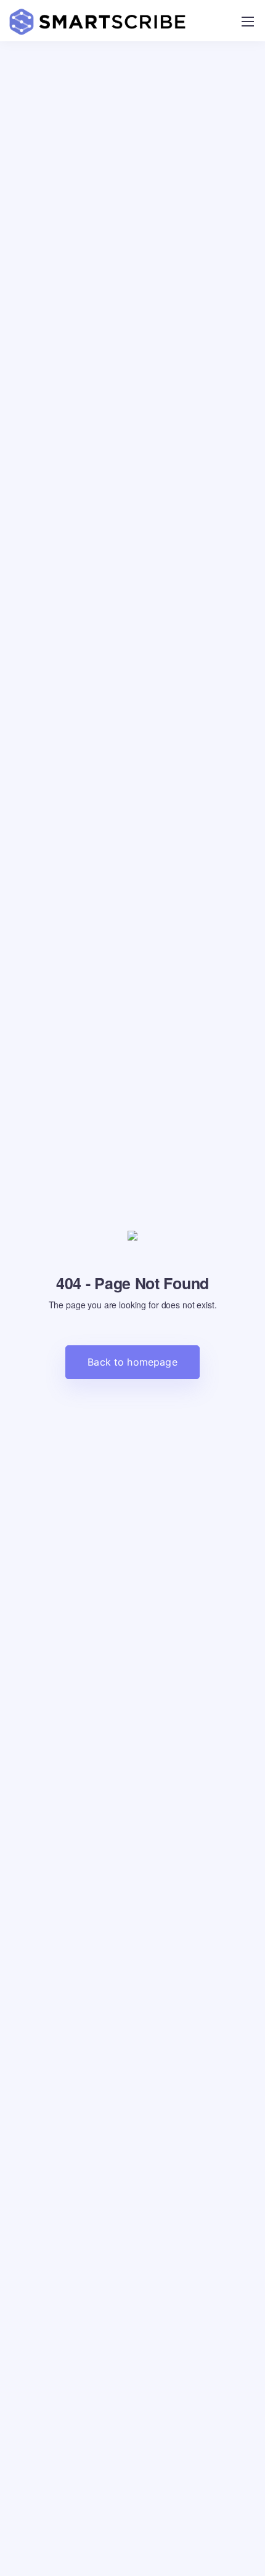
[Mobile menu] (248, 22)
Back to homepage (132, 1362)
